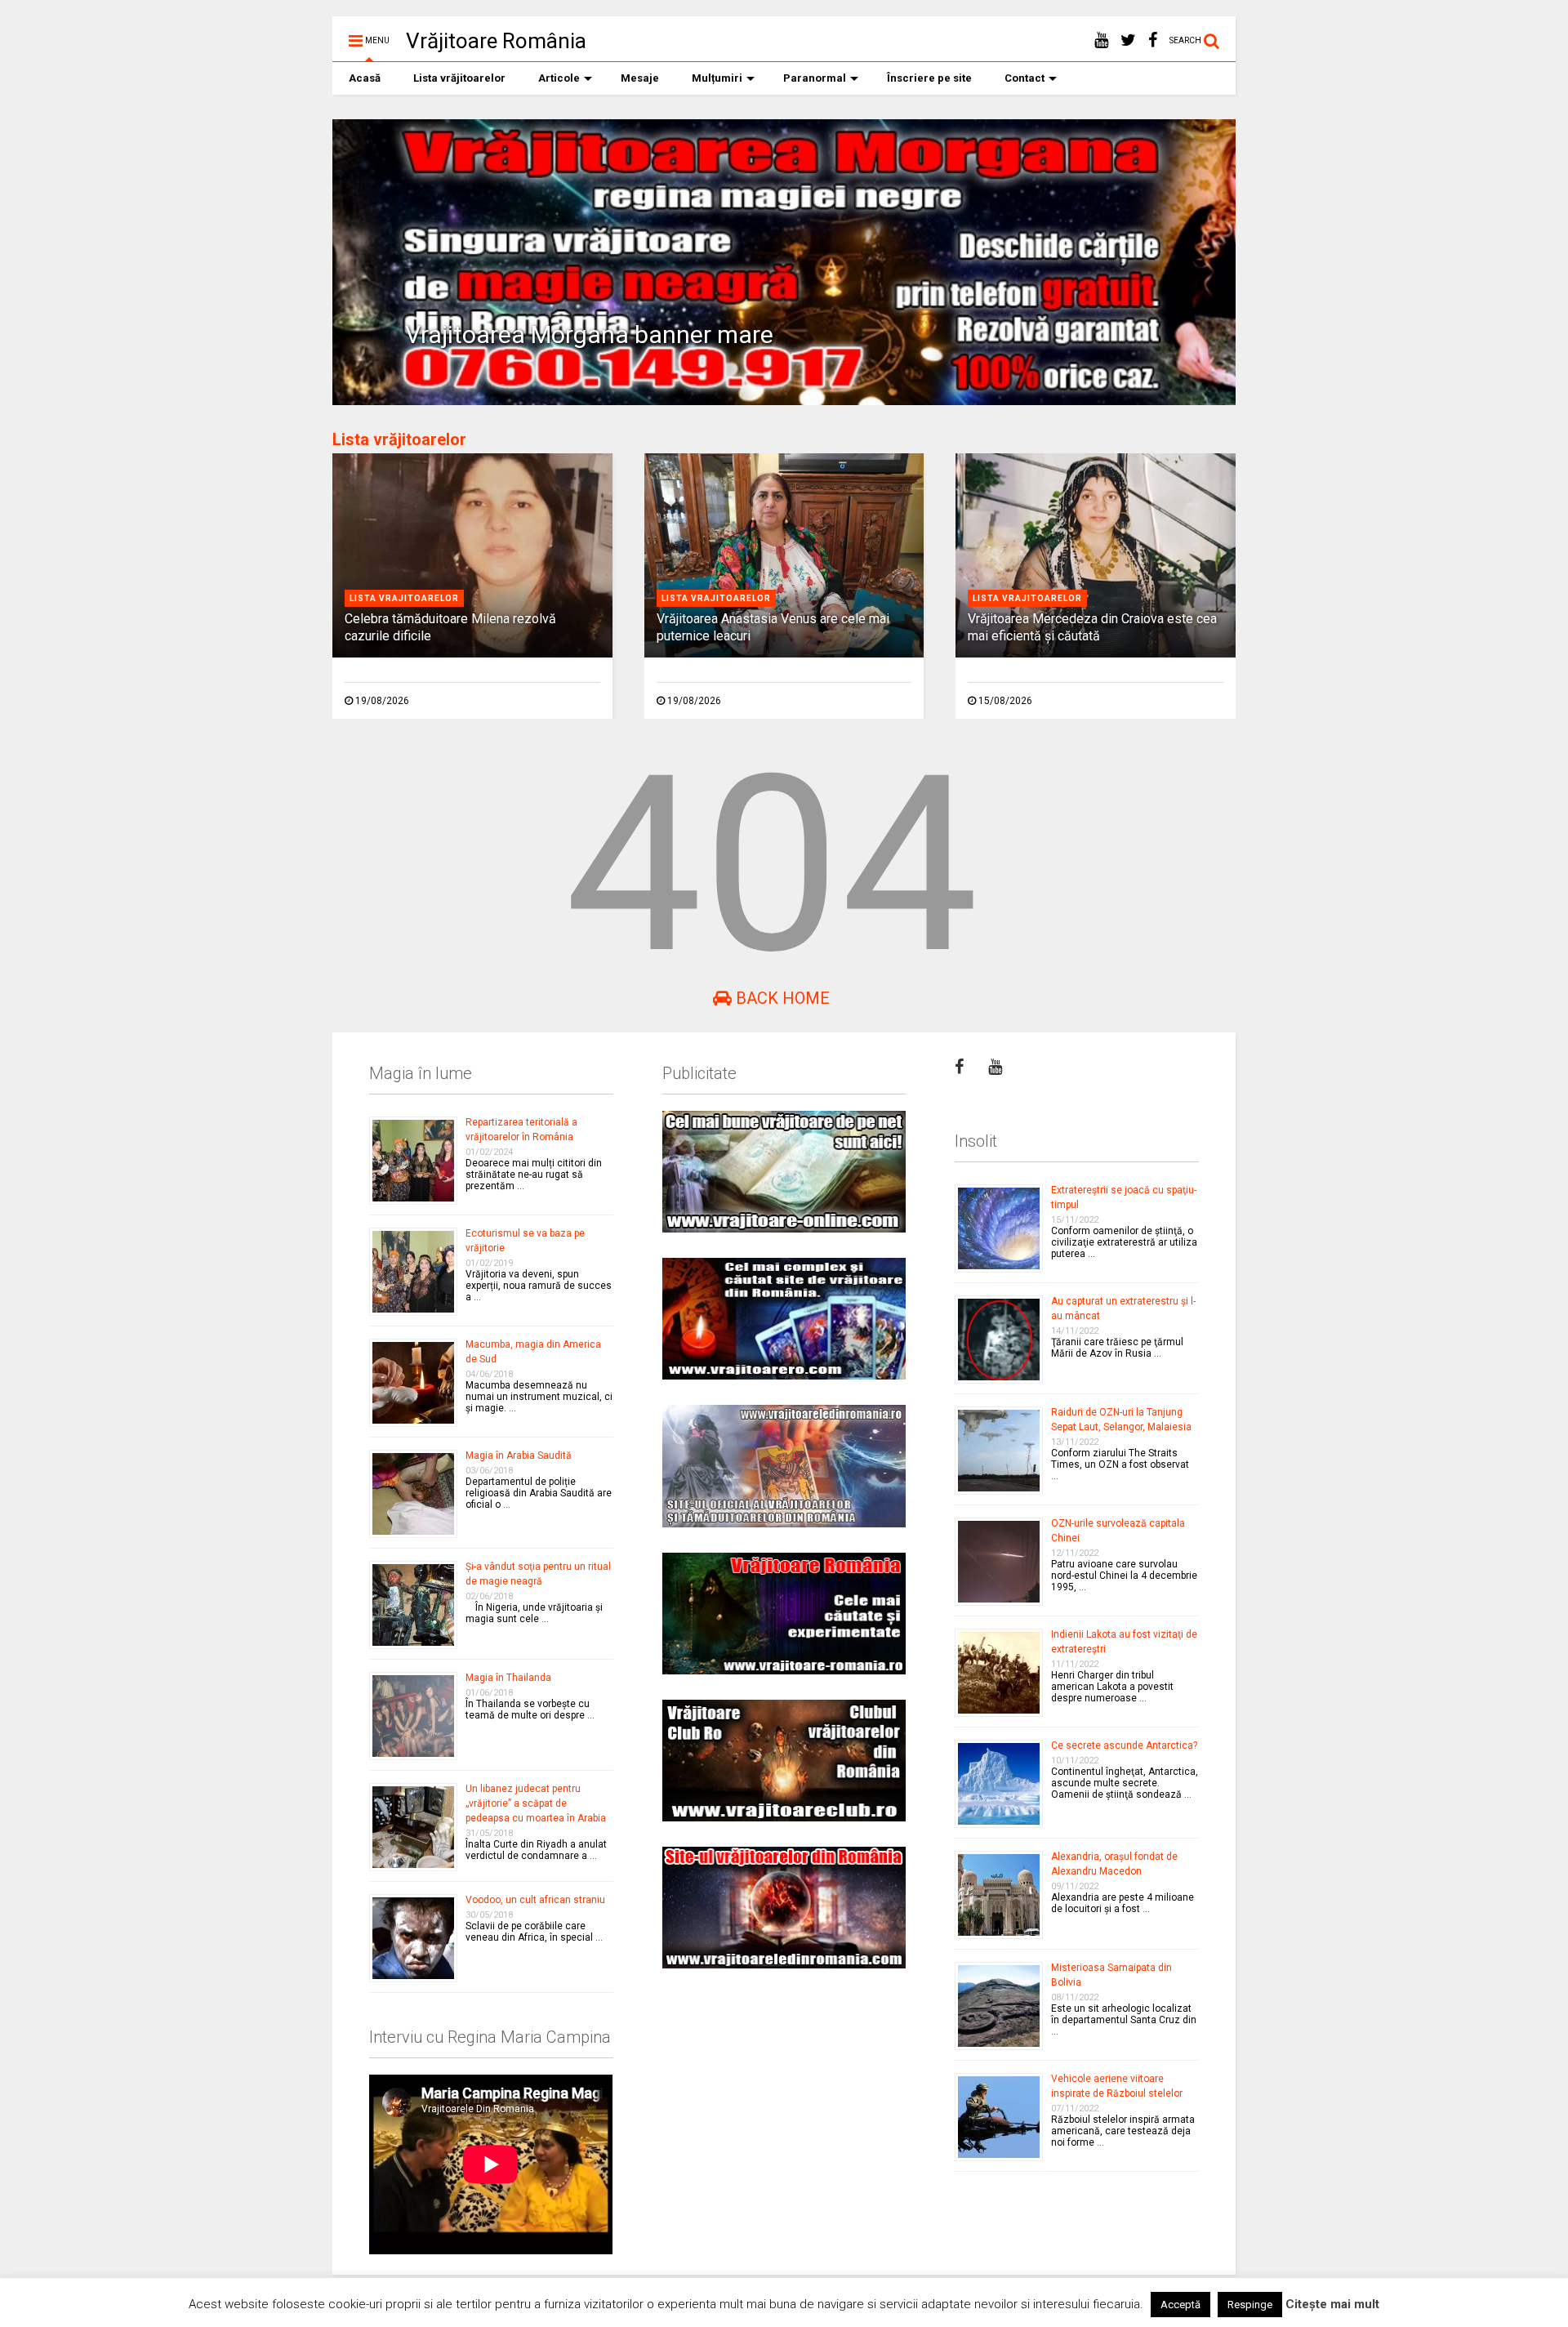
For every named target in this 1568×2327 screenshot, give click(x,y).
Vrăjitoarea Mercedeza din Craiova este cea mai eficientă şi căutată (1092, 627)
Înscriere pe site (929, 78)
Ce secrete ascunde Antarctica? (1124, 1745)
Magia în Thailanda (508, 1678)
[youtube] (1101, 40)
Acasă (365, 78)
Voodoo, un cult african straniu (535, 1900)
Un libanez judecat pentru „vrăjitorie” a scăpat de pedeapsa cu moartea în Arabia (536, 1803)
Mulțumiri (717, 78)
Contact (1025, 78)
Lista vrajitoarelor (404, 598)
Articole (559, 78)
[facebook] (1153, 40)
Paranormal (815, 78)
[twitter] (1128, 40)
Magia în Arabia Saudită (519, 1455)
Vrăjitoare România (496, 41)
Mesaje (640, 78)
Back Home (781, 998)
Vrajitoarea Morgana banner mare (589, 334)
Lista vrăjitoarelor (459, 78)
